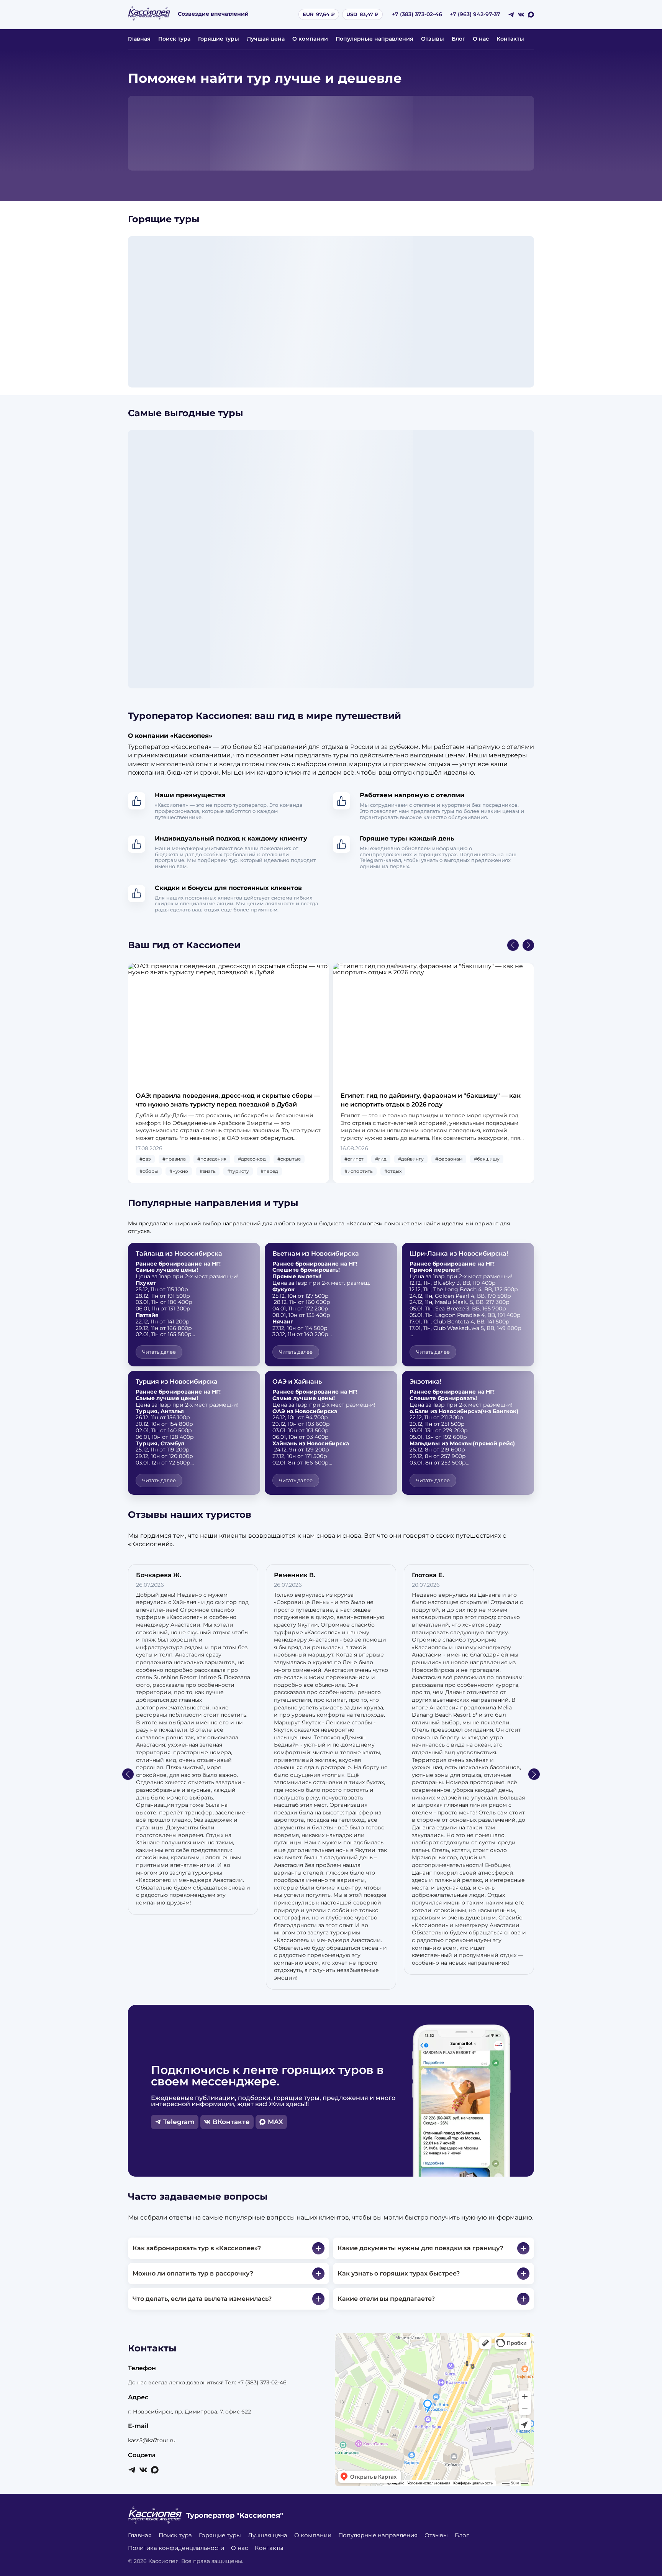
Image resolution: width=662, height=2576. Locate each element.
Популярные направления (374, 39)
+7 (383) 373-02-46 (417, 14)
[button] (513, 945)
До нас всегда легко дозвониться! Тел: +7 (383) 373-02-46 (207, 2382)
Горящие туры (219, 39)
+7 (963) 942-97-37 (475, 14)
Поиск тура (174, 39)
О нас (481, 39)
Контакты (510, 39)
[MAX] (531, 15)
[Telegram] (511, 15)
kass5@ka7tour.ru (152, 2440)
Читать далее (159, 1352)
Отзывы (433, 39)
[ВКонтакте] (521, 15)
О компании (310, 39)
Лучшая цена (266, 39)
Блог (458, 39)
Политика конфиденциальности (176, 2548)
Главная (139, 39)
